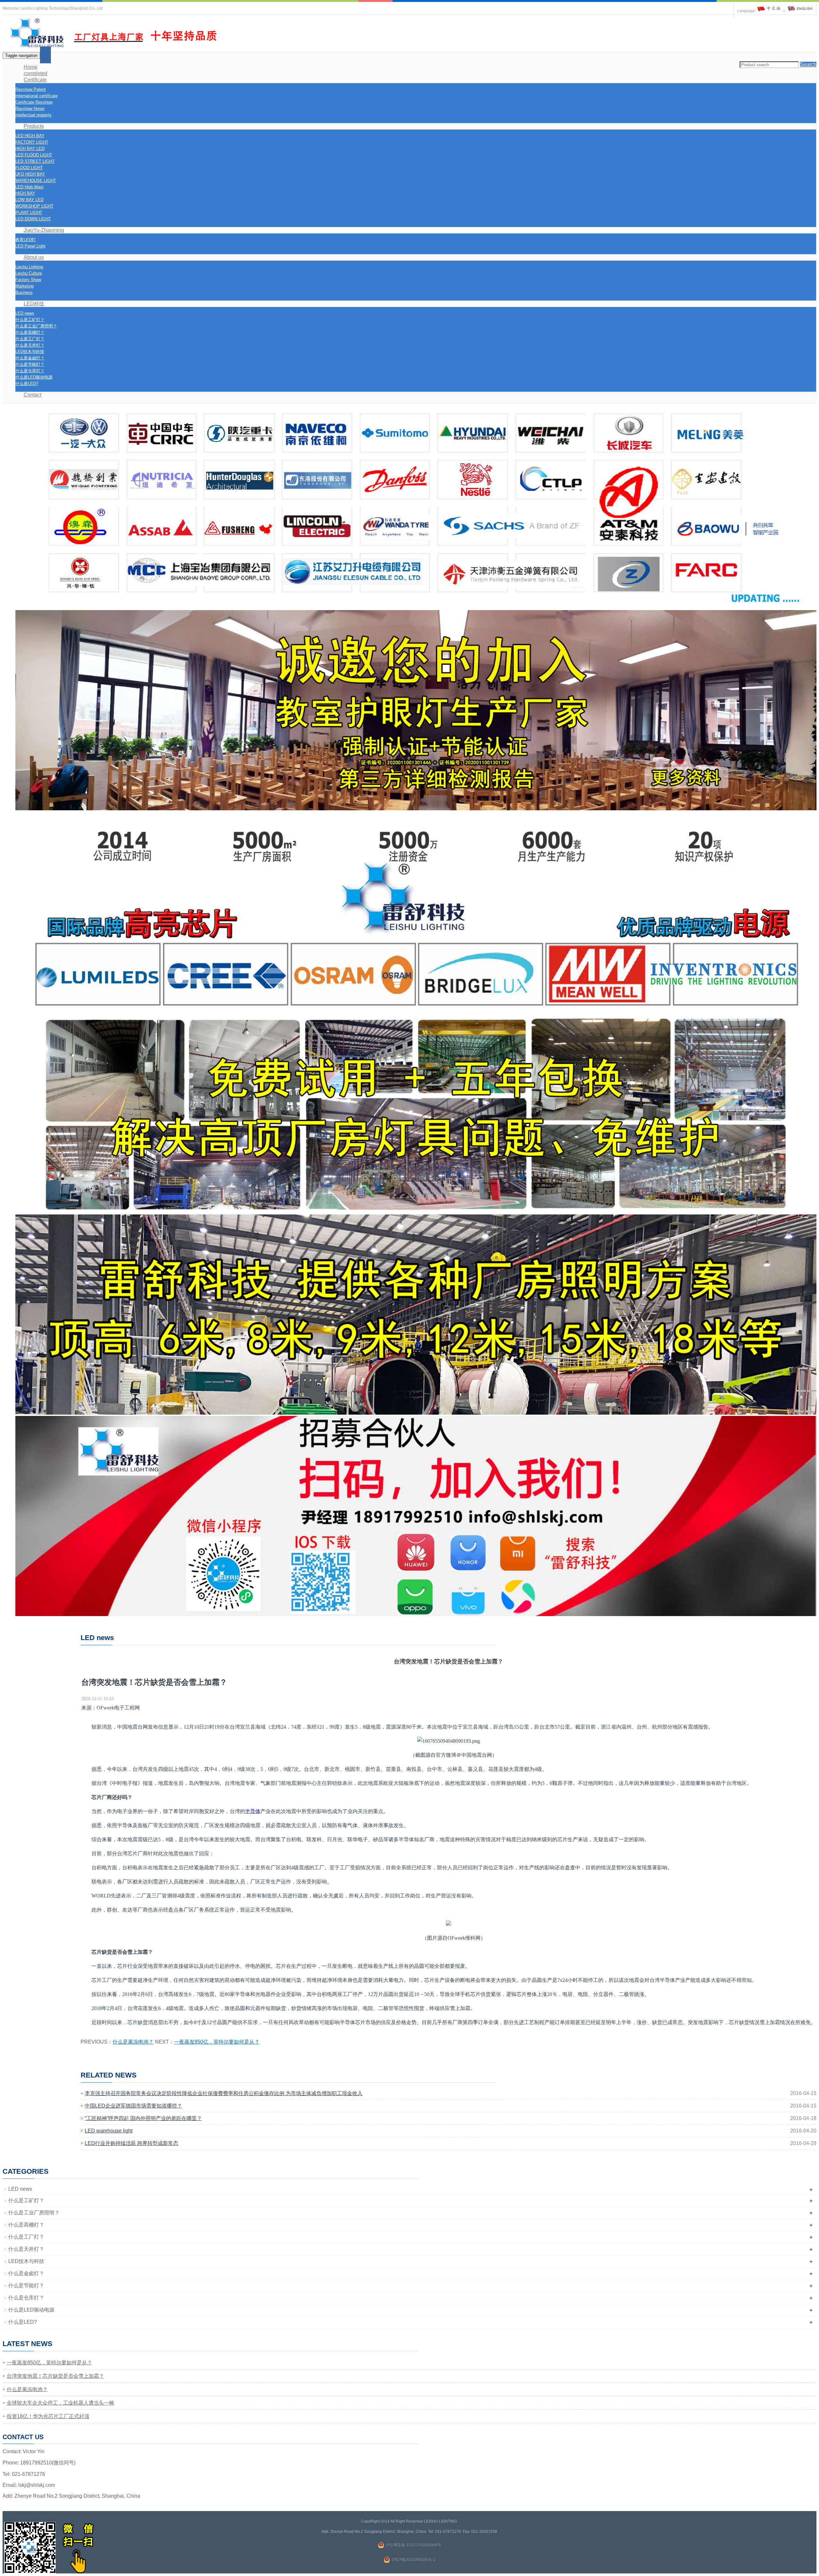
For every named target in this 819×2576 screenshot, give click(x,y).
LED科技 (34, 304)
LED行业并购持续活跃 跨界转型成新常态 (131, 2143)
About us (34, 257)
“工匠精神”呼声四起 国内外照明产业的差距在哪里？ (143, 2118)
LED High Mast (29, 187)
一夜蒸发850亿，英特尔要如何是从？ (217, 2042)
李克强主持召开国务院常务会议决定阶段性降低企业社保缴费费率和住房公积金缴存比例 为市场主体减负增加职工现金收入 (224, 2093)
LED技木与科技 (30, 352)
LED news (25, 313)
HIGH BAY (25, 193)
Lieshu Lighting (29, 267)
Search (808, 64)
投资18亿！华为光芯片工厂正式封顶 (48, 2416)
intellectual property (33, 115)
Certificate (35, 80)
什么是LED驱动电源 (34, 377)
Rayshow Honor (30, 109)
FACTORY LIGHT (32, 142)
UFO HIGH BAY (30, 174)
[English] (800, 11)
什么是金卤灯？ (30, 358)
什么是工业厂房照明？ (36, 326)
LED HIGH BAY (30, 136)
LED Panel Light (30, 246)
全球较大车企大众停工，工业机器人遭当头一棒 (60, 2403)
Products (34, 126)
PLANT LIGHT (29, 212)
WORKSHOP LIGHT (34, 206)
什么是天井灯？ (30, 345)
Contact (32, 395)
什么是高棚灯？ (30, 332)
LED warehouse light (109, 2131)
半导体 (253, 1811)
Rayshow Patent (31, 89)
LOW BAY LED (29, 200)
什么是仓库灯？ (30, 371)
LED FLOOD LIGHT (34, 155)
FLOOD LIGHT (29, 168)
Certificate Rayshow (34, 102)
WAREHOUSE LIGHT (36, 181)
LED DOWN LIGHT (33, 219)
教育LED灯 (26, 240)
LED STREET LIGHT (35, 161)
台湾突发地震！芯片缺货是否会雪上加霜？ (55, 2376)
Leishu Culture (29, 273)
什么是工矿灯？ (30, 320)
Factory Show (28, 280)
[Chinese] (769, 11)
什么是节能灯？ (30, 364)
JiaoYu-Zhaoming (44, 230)
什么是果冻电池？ (133, 2042)
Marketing (24, 286)
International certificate (36, 96)
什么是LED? (27, 384)
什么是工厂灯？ (30, 339)
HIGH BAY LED (30, 149)
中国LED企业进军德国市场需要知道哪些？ (133, 2106)
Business (24, 292)
